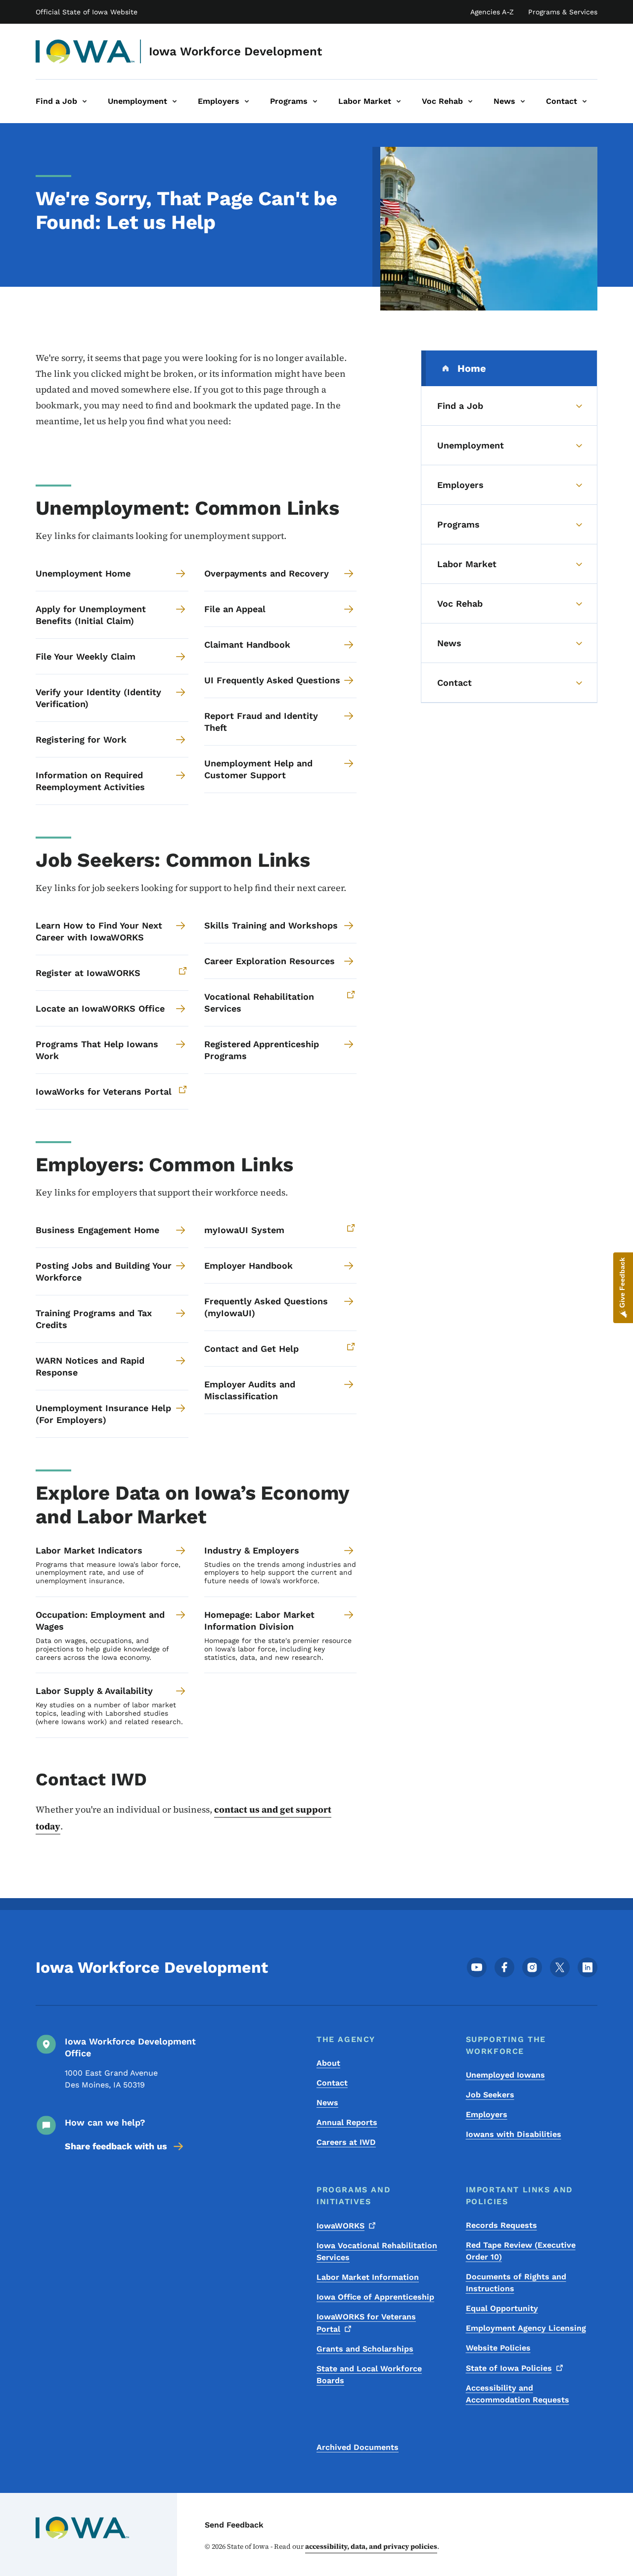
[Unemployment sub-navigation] (175, 101)
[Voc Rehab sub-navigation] (470, 101)
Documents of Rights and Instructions (516, 2283)
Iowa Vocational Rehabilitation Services (377, 2251)
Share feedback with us (116, 2146)
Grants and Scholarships (365, 2349)
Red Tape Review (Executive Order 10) (521, 2251)
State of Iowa (509, 2368)
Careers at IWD (346, 2142)
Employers (487, 2114)
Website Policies (498, 2348)
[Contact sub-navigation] (585, 101)
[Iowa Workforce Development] (85, 51)
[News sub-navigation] (523, 101)
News (327, 2103)
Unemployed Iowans (505, 2075)
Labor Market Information (368, 2277)
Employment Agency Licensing (526, 2328)
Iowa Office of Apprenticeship (375, 2297)
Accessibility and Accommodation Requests (518, 2394)
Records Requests (501, 2225)
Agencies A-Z (492, 12)
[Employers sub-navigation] (247, 101)
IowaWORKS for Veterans (366, 2323)
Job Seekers (490, 2095)
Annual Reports (347, 2122)
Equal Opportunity (502, 2308)
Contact (332, 2083)
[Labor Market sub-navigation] (399, 101)
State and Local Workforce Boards (369, 2375)
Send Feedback (234, 2525)
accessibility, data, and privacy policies (371, 2546)
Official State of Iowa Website (87, 12)
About (328, 2063)
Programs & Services (563, 12)
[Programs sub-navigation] (315, 101)
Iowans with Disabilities (514, 2134)
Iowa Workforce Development (235, 51)
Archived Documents (358, 2447)
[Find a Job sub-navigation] (85, 101)
